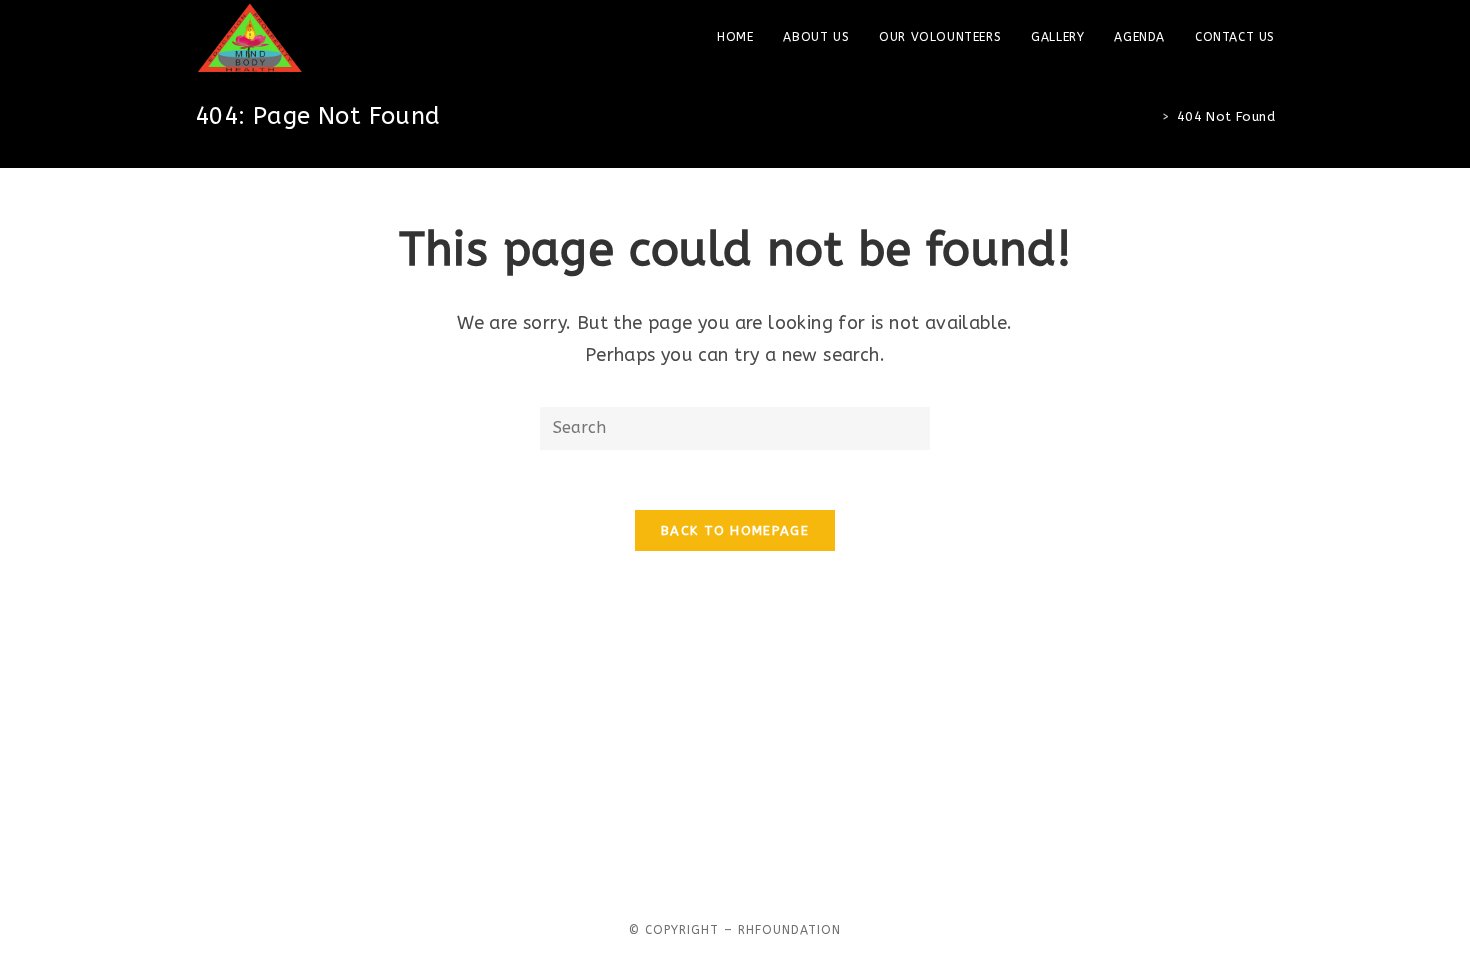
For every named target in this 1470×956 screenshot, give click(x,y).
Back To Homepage (735, 530)
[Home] (1151, 116)
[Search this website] (735, 427)
